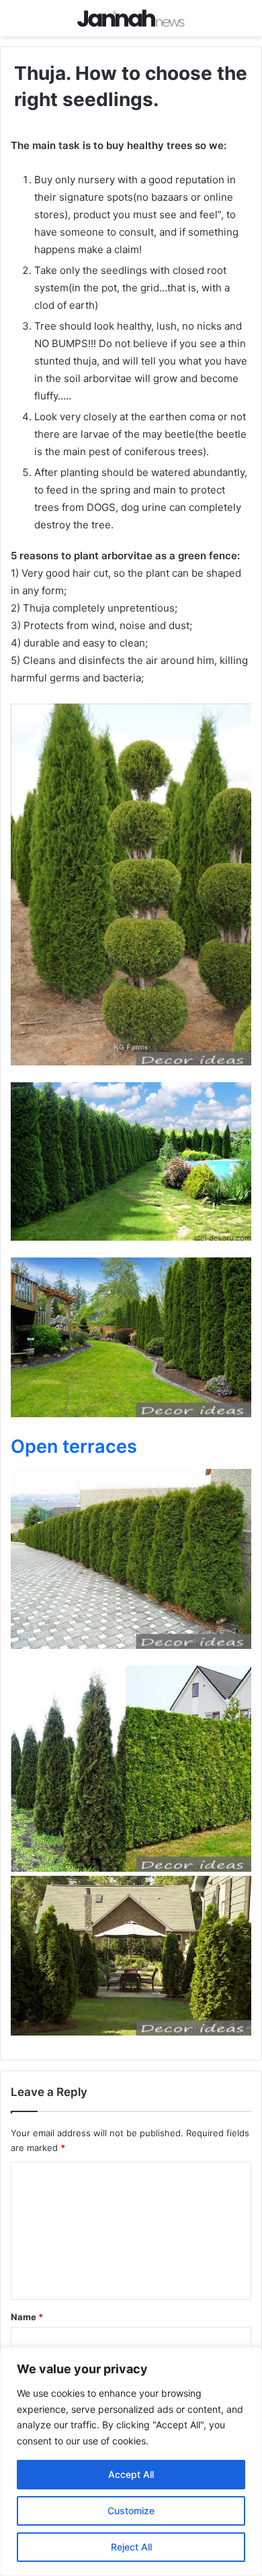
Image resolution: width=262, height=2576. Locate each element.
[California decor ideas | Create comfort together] (131, 18)
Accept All (131, 2474)
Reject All (131, 2547)
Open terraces (74, 1446)
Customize (131, 2511)
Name (27, 2317)
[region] (131, 2462)
